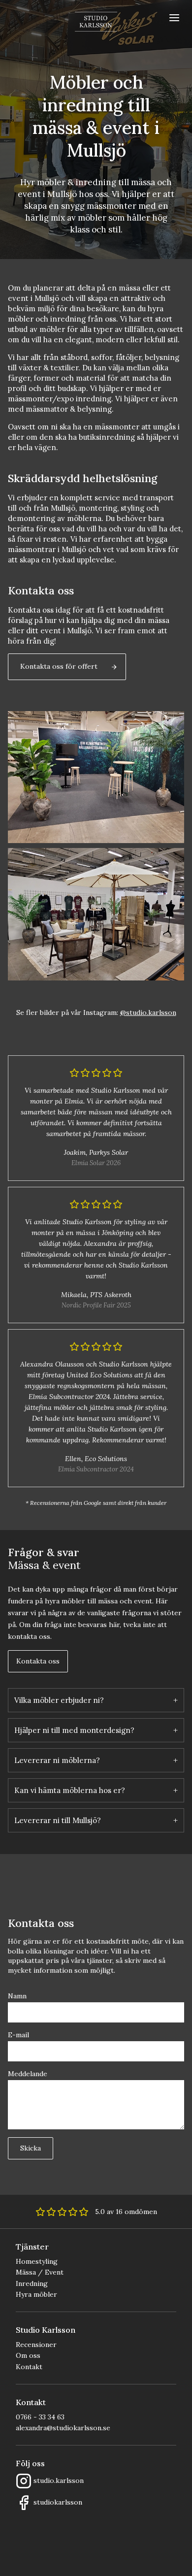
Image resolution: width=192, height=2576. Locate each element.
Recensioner (36, 2345)
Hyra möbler (36, 2294)
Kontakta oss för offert (59, 666)
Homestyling (37, 2261)
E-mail (18, 2035)
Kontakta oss (38, 1661)
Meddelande (28, 2074)
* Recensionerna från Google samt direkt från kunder (96, 1503)
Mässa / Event (40, 2272)
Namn (17, 1996)
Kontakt (29, 2367)
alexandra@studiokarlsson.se (63, 2428)
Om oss (28, 2355)
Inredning (32, 2283)
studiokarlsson (58, 2502)
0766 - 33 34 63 (40, 2417)
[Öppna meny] (174, 18)
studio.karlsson (59, 2480)
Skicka (31, 2148)
